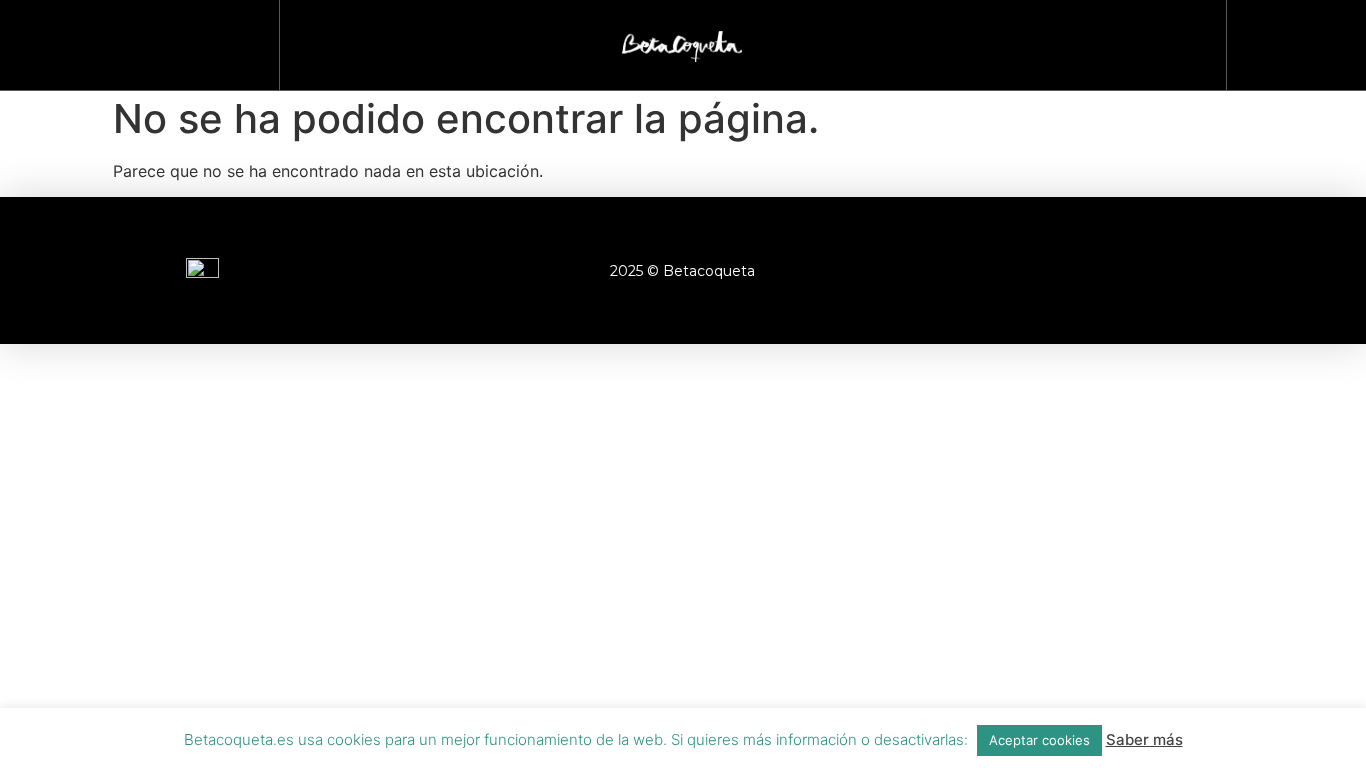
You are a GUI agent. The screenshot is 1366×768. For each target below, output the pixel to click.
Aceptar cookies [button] (1039, 740)
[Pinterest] (1177, 271)
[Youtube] (1122, 271)
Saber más (1144, 739)
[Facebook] (1012, 271)
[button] (1287, 40)
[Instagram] (1067, 271)
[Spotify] (1232, 271)
